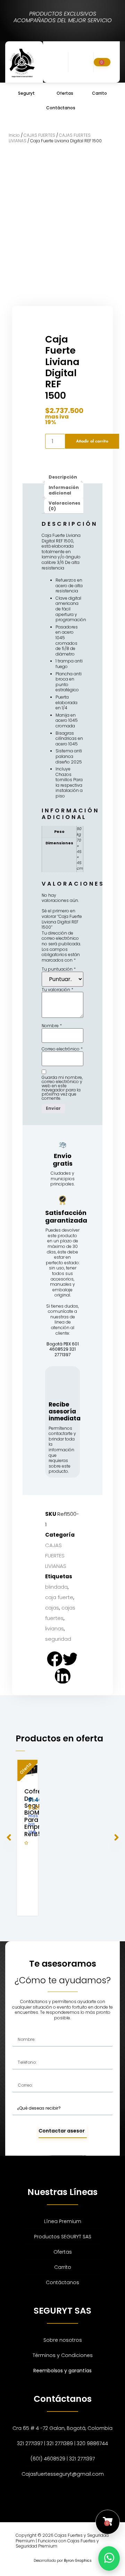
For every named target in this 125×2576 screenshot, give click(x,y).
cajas (52, 1608)
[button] (62, 62)
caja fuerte (59, 1597)
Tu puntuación (59, 969)
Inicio (14, 135)
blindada (56, 1587)
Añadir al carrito (92, 441)
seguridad (58, 1639)
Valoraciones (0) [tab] (64, 506)
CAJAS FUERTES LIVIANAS (56, 1556)
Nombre (52, 1026)
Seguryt (26, 93)
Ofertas (65, 93)
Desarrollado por (63, 2561)
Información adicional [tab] (64, 490)
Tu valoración (57, 990)
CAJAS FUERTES (39, 135)
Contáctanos (61, 108)
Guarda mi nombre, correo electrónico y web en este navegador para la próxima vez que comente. (62, 1088)
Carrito (99, 93)
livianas (55, 1628)
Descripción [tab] (63, 477)
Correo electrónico (62, 1049)
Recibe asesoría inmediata (65, 1412)
